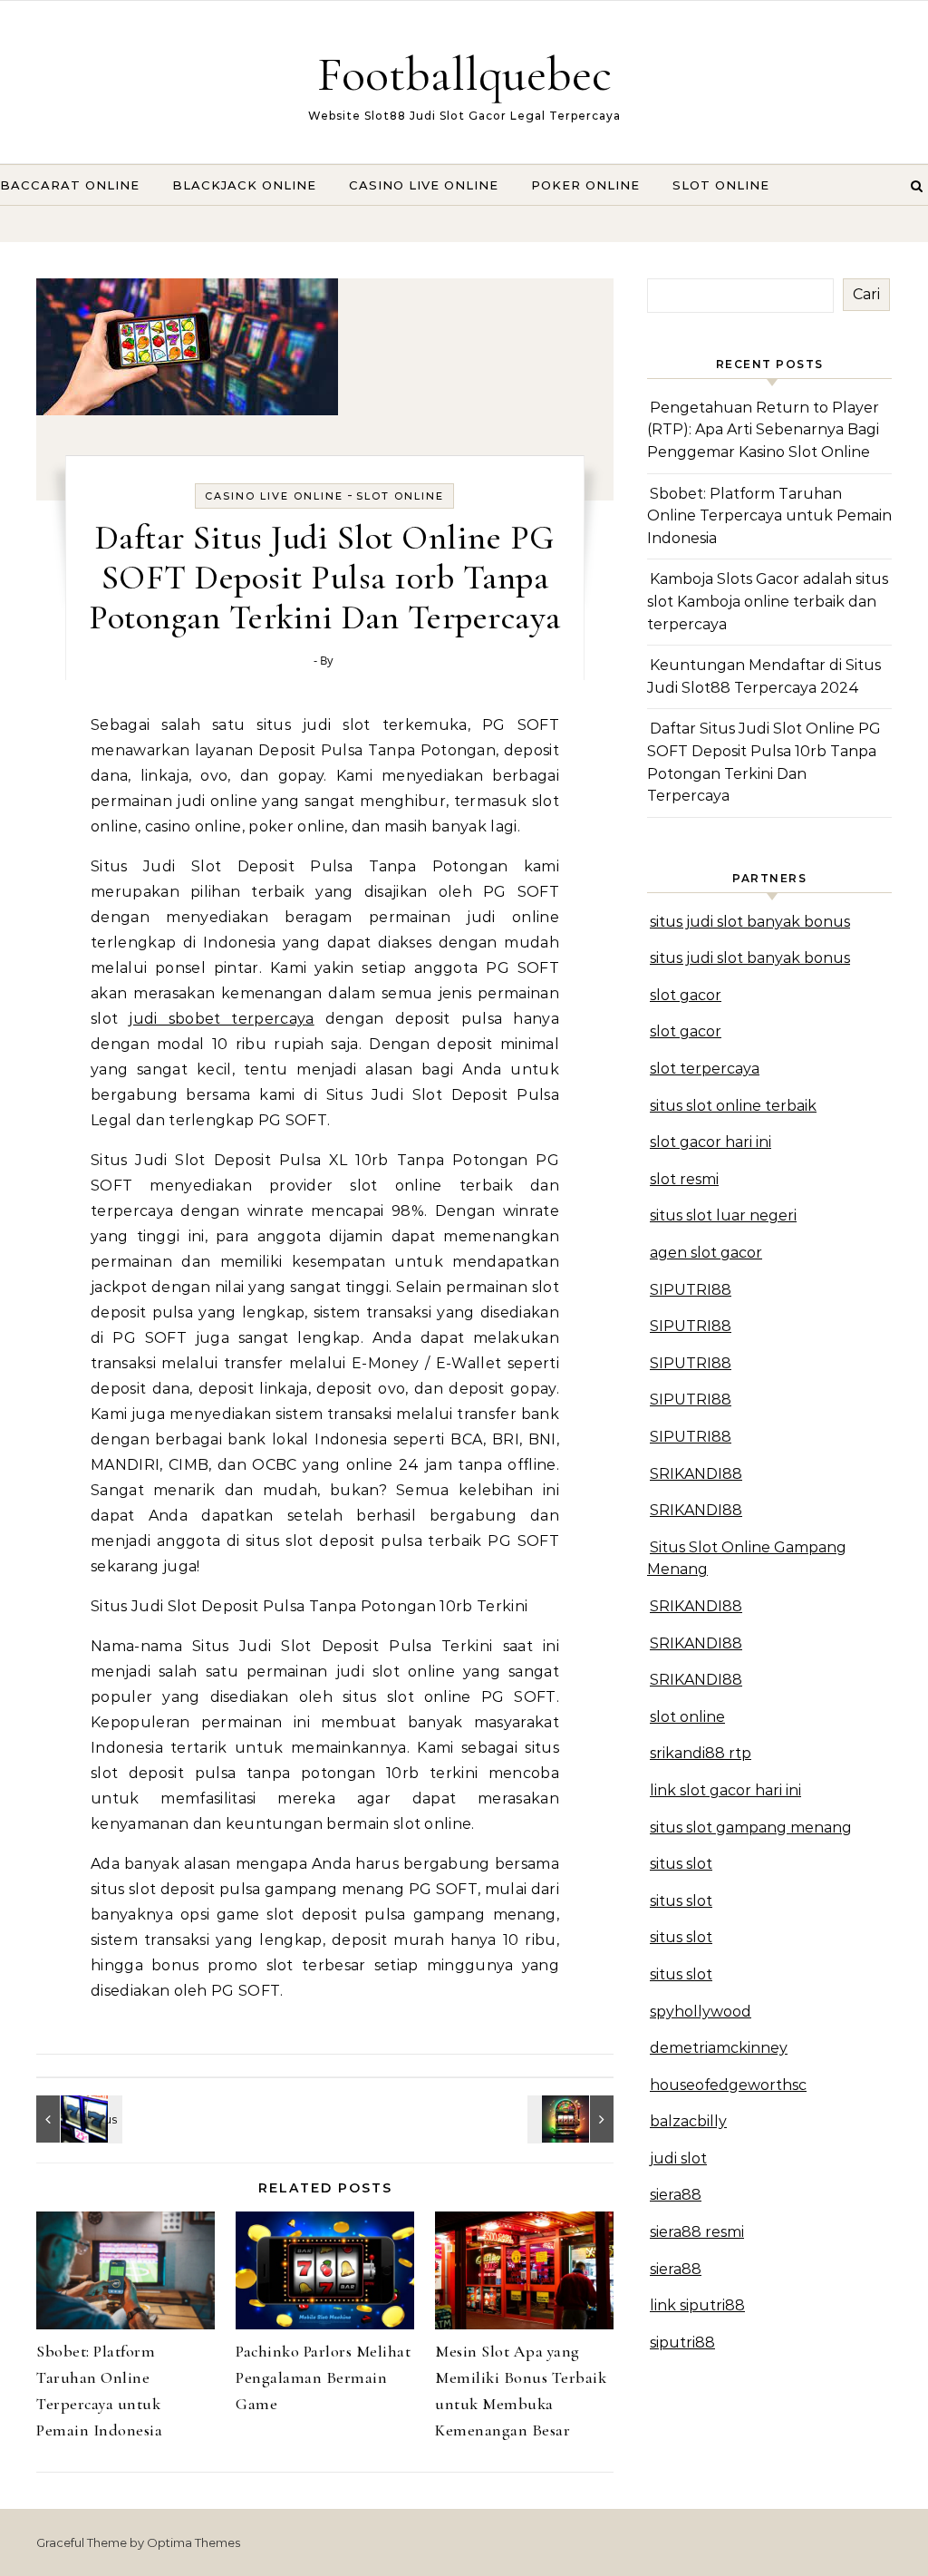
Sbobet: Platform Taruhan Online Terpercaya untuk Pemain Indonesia (769, 516)
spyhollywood (701, 2012)
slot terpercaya (705, 1069)
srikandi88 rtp (701, 1753)
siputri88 (682, 2343)
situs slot (681, 1864)
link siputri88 (697, 2305)
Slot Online (721, 185)
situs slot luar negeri (723, 1215)
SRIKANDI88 (696, 1474)
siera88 (676, 2195)
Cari (866, 294)
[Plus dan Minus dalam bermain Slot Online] (573, 2119)
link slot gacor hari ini (725, 1790)
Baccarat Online (70, 185)
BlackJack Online (244, 185)
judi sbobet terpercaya (221, 1019)
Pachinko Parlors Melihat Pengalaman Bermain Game (323, 2377)
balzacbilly (688, 2121)
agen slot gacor (706, 1253)
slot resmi (684, 1179)
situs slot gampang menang (751, 1828)
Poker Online (585, 185)
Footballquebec (464, 74)
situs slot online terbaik (733, 1106)
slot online (687, 1717)
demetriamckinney (719, 2048)
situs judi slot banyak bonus (750, 922)
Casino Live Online (424, 185)
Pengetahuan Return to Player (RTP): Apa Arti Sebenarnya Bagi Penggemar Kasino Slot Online (763, 430)
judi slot (678, 2158)
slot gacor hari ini (710, 1142)
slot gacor (686, 995)
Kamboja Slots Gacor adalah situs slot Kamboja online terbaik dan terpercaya (768, 601)
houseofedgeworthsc (728, 2085)
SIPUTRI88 (691, 1290)
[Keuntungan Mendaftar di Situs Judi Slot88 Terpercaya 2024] (77, 2119)
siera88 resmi (697, 2232)
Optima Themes (193, 2542)
